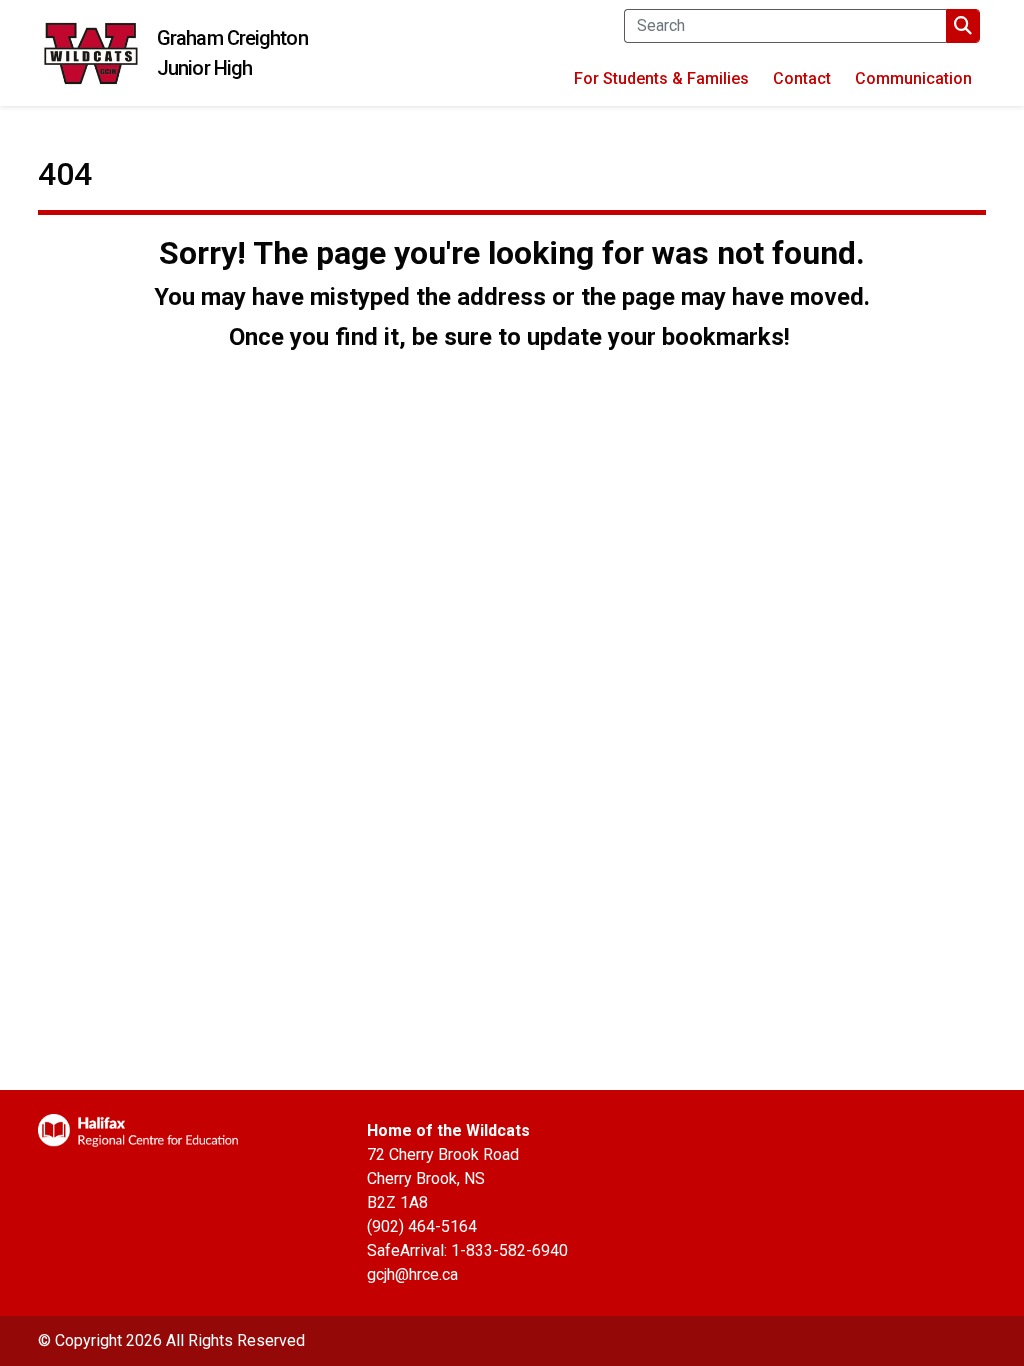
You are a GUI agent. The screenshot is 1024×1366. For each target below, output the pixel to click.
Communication (913, 78)
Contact (802, 78)
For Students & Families (661, 78)
